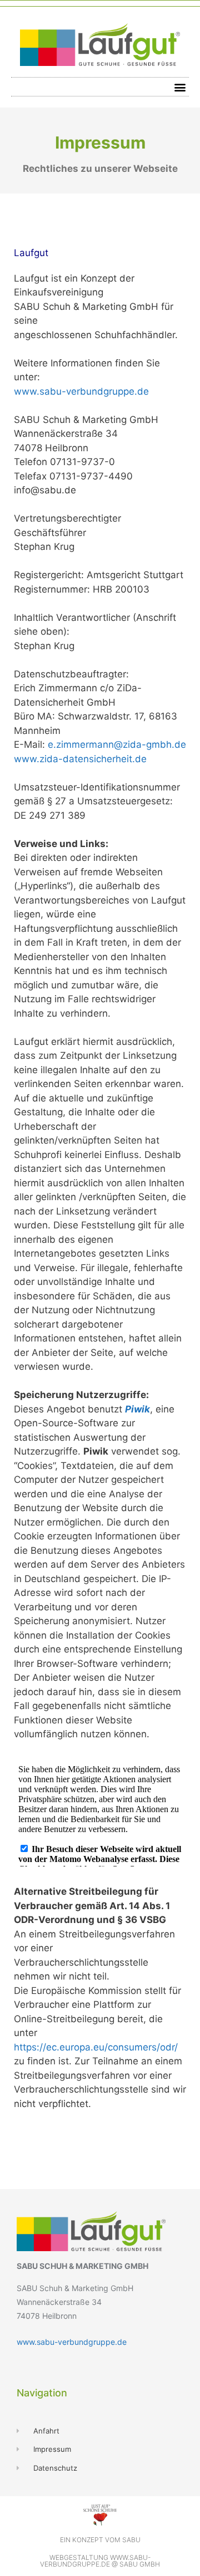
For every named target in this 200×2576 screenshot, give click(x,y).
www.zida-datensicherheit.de (80, 759)
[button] (180, 87)
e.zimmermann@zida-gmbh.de (117, 744)
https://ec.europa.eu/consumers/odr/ (96, 2047)
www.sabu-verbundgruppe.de (81, 391)
